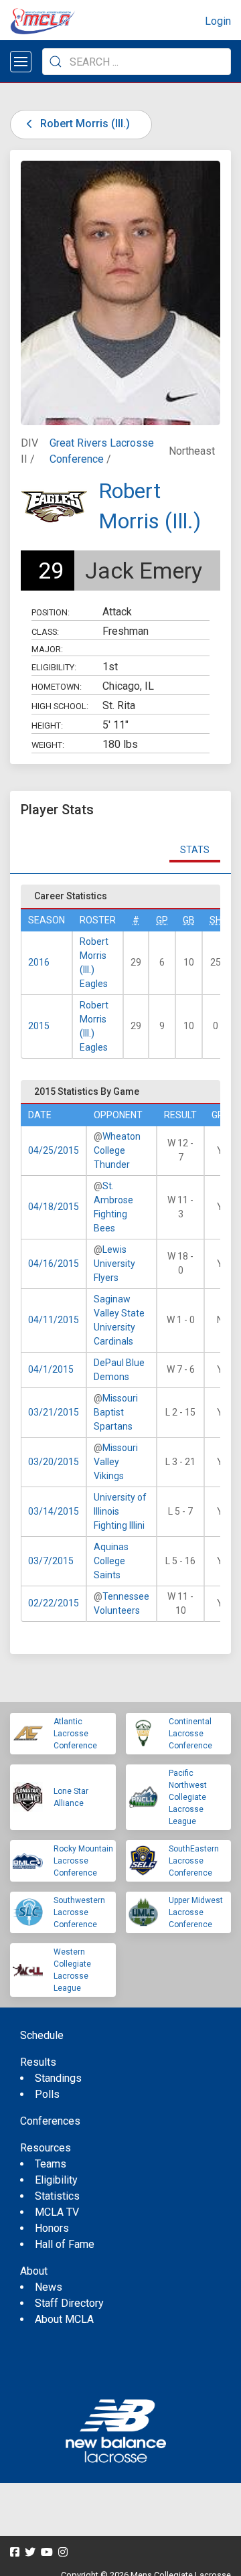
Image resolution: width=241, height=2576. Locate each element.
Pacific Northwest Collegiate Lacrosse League (188, 1797)
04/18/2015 (54, 1207)
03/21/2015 (54, 1412)
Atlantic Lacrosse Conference (75, 1734)
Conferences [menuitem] (50, 2121)
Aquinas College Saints (111, 1561)
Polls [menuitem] (47, 2094)
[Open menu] (21, 62)
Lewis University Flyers (114, 1264)
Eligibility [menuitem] (56, 2180)
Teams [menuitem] (51, 2164)
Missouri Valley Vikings (116, 1462)
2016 (39, 962)
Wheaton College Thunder (117, 1150)
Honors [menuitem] (52, 2228)
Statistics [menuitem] (57, 2196)
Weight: (48, 745)
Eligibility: (54, 667)
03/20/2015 (54, 1462)
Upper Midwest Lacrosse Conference (196, 1912)
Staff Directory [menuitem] (69, 2303)
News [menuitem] (49, 2287)
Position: (51, 612)
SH (216, 920)
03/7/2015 (51, 1561)
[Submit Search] (56, 62)
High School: (60, 706)
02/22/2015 (54, 1603)
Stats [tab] (195, 850)
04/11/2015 (54, 1320)
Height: (47, 726)
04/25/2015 (54, 1150)
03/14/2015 (54, 1511)
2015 (39, 1026)
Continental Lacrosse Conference (190, 1734)
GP (162, 920)
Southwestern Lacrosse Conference (79, 1912)
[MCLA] (44, 21)
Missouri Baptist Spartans (116, 1412)
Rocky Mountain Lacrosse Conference (83, 1861)
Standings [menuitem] (58, 2078)
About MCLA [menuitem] (64, 2319)
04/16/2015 (54, 1264)
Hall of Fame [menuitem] (65, 2244)
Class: (45, 632)
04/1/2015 (51, 1369)
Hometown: (57, 687)
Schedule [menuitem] (42, 2035)
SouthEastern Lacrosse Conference (194, 1861)
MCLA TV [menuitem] (57, 2212)
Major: (47, 649)
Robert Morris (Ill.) (84, 124)
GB (189, 920)
